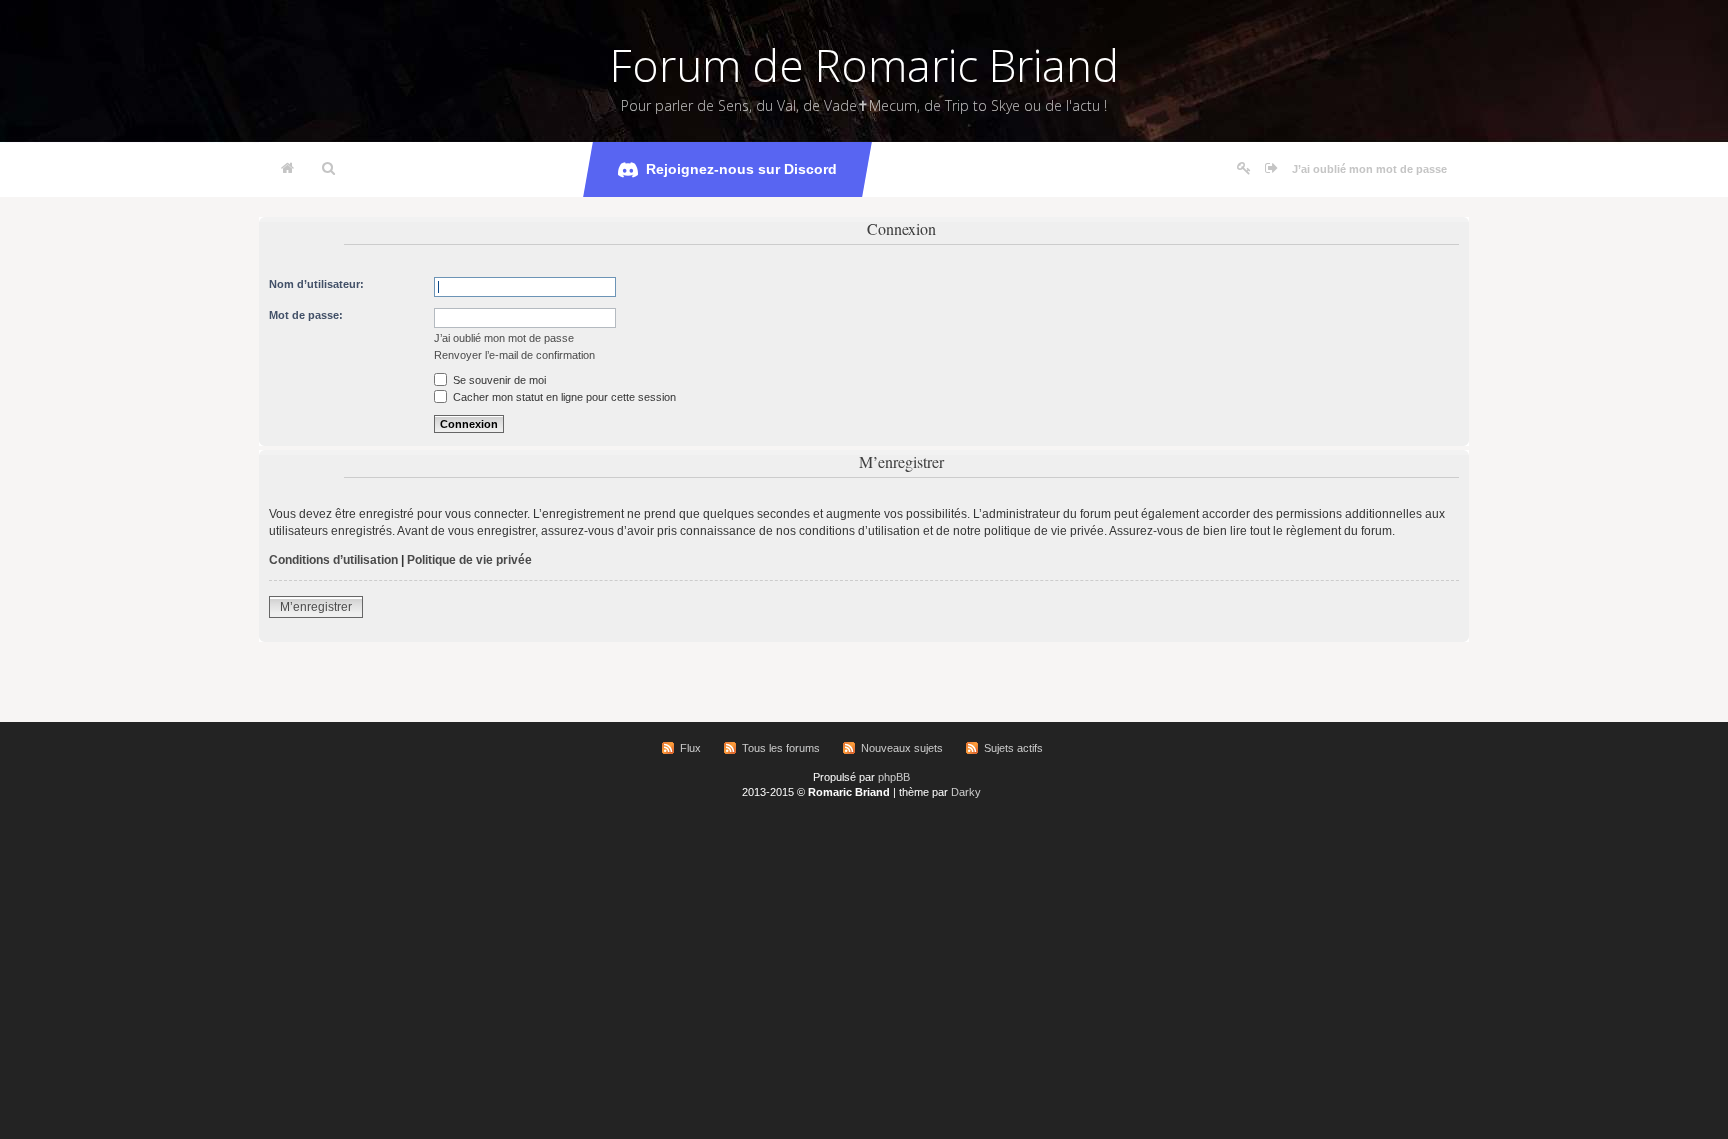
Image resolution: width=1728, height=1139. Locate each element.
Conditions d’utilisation (333, 560)
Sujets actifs (1013, 748)
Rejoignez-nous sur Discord (741, 169)
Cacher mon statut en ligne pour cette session (563, 397)
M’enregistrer (316, 607)
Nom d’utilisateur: (316, 284)
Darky (966, 792)
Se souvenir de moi (498, 380)
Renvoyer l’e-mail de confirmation (514, 355)
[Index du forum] (287, 169)
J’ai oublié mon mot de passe (1369, 169)
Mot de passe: (306, 315)
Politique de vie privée (469, 560)
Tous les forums (781, 748)
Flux (690, 748)
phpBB (894, 777)
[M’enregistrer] (1244, 169)
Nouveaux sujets (902, 748)
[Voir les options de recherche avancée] (328, 169)
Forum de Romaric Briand (864, 65)
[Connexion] (1271, 169)
